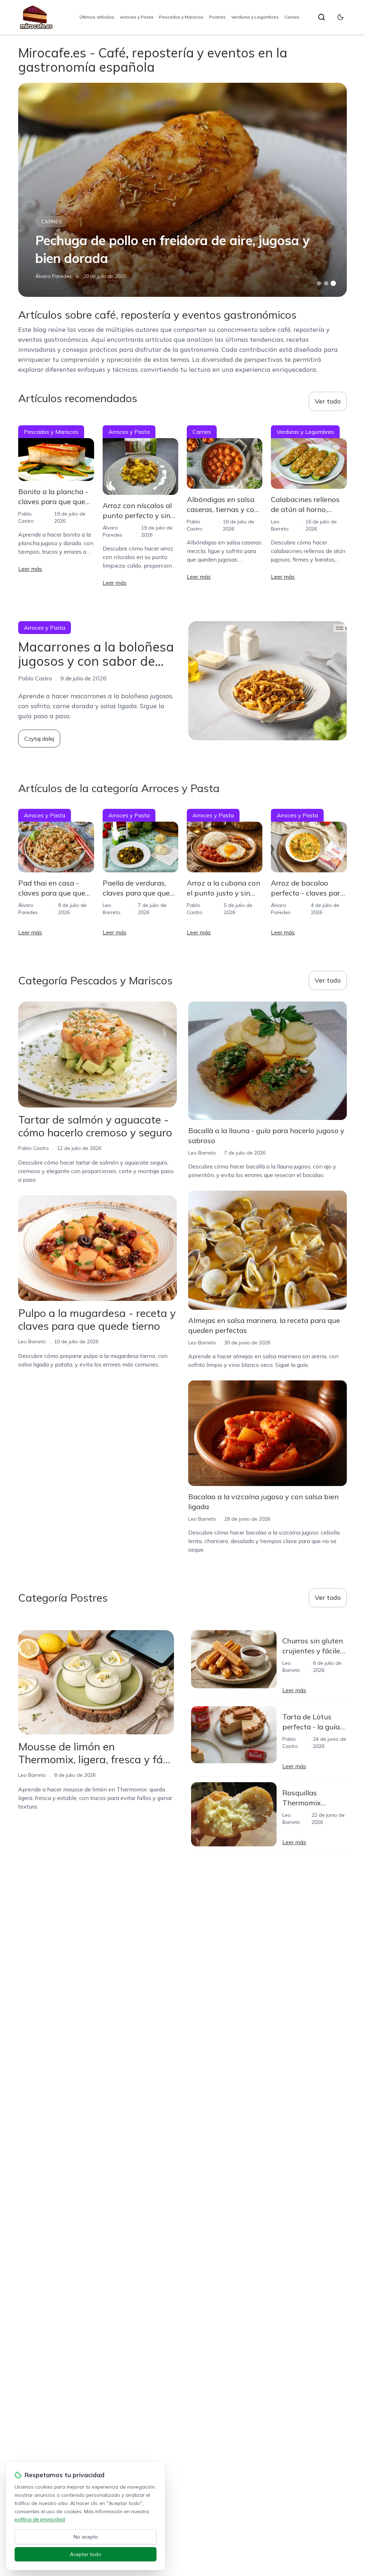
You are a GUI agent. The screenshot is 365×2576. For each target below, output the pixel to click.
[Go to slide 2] (326, 283)
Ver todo (328, 401)
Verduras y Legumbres (255, 17)
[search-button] (322, 17)
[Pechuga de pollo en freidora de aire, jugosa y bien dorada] (182, 190)
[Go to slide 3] (333, 283)
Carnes (292, 17)
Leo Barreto (32, 1342)
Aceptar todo (86, 2554)
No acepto (86, 2537)
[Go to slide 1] (319, 283)
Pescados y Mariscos (181, 17)
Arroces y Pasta (137, 17)
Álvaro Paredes (53, 276)
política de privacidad (40, 2519)
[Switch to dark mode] (340, 17)
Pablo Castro (34, 1148)
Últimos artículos (97, 17)
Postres (217, 17)
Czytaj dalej (39, 739)
